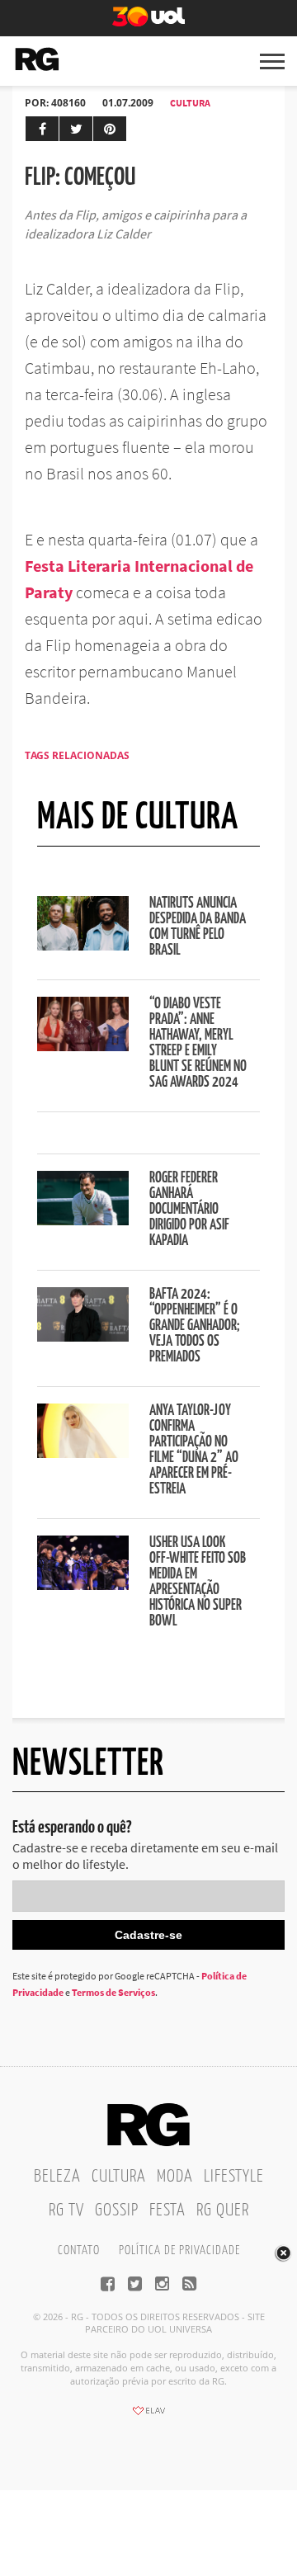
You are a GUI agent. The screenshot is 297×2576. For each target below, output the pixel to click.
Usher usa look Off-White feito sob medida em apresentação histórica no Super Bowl (198, 1582)
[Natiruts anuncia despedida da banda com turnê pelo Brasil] (83, 946)
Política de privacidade (179, 2250)
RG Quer (223, 2210)
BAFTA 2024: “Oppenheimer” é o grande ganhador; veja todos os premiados (195, 1326)
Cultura (190, 103)
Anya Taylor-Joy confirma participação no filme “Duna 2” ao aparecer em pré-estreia (194, 1450)
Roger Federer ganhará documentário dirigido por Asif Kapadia (189, 1210)
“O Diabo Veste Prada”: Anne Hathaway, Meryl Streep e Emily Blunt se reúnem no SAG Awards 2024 (198, 1043)
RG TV (66, 2210)
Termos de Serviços (113, 1992)
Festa (167, 2210)
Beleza (57, 2177)
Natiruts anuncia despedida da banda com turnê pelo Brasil (198, 927)
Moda (175, 2177)
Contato (79, 2250)
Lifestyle (234, 2177)
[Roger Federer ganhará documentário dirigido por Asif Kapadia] (83, 1220)
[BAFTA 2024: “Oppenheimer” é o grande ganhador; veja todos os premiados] (83, 1337)
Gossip (117, 2210)
